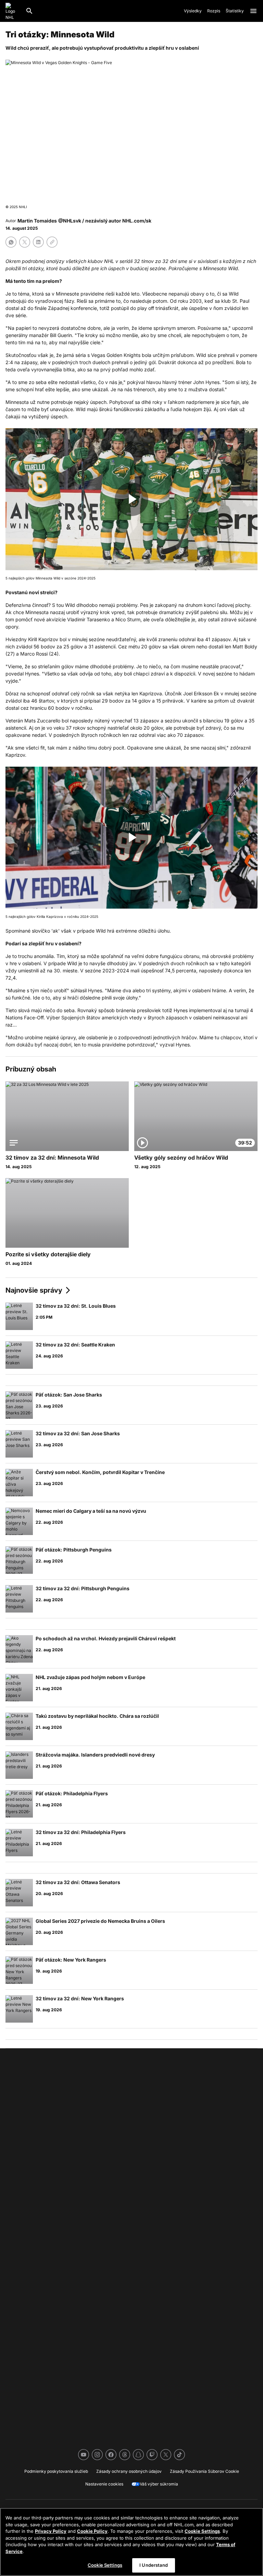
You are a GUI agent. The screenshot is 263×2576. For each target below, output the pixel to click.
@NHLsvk (70, 221)
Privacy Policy (51, 2531)
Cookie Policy (92, 2531)
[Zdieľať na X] (25, 242)
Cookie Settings (202, 2531)
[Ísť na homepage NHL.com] (13, 11)
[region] (131, 2542)
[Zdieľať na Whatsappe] (11, 242)
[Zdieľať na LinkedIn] (38, 242)
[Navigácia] (253, 11)
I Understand (154, 2565)
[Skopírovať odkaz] (52, 242)
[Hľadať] (29, 11)
